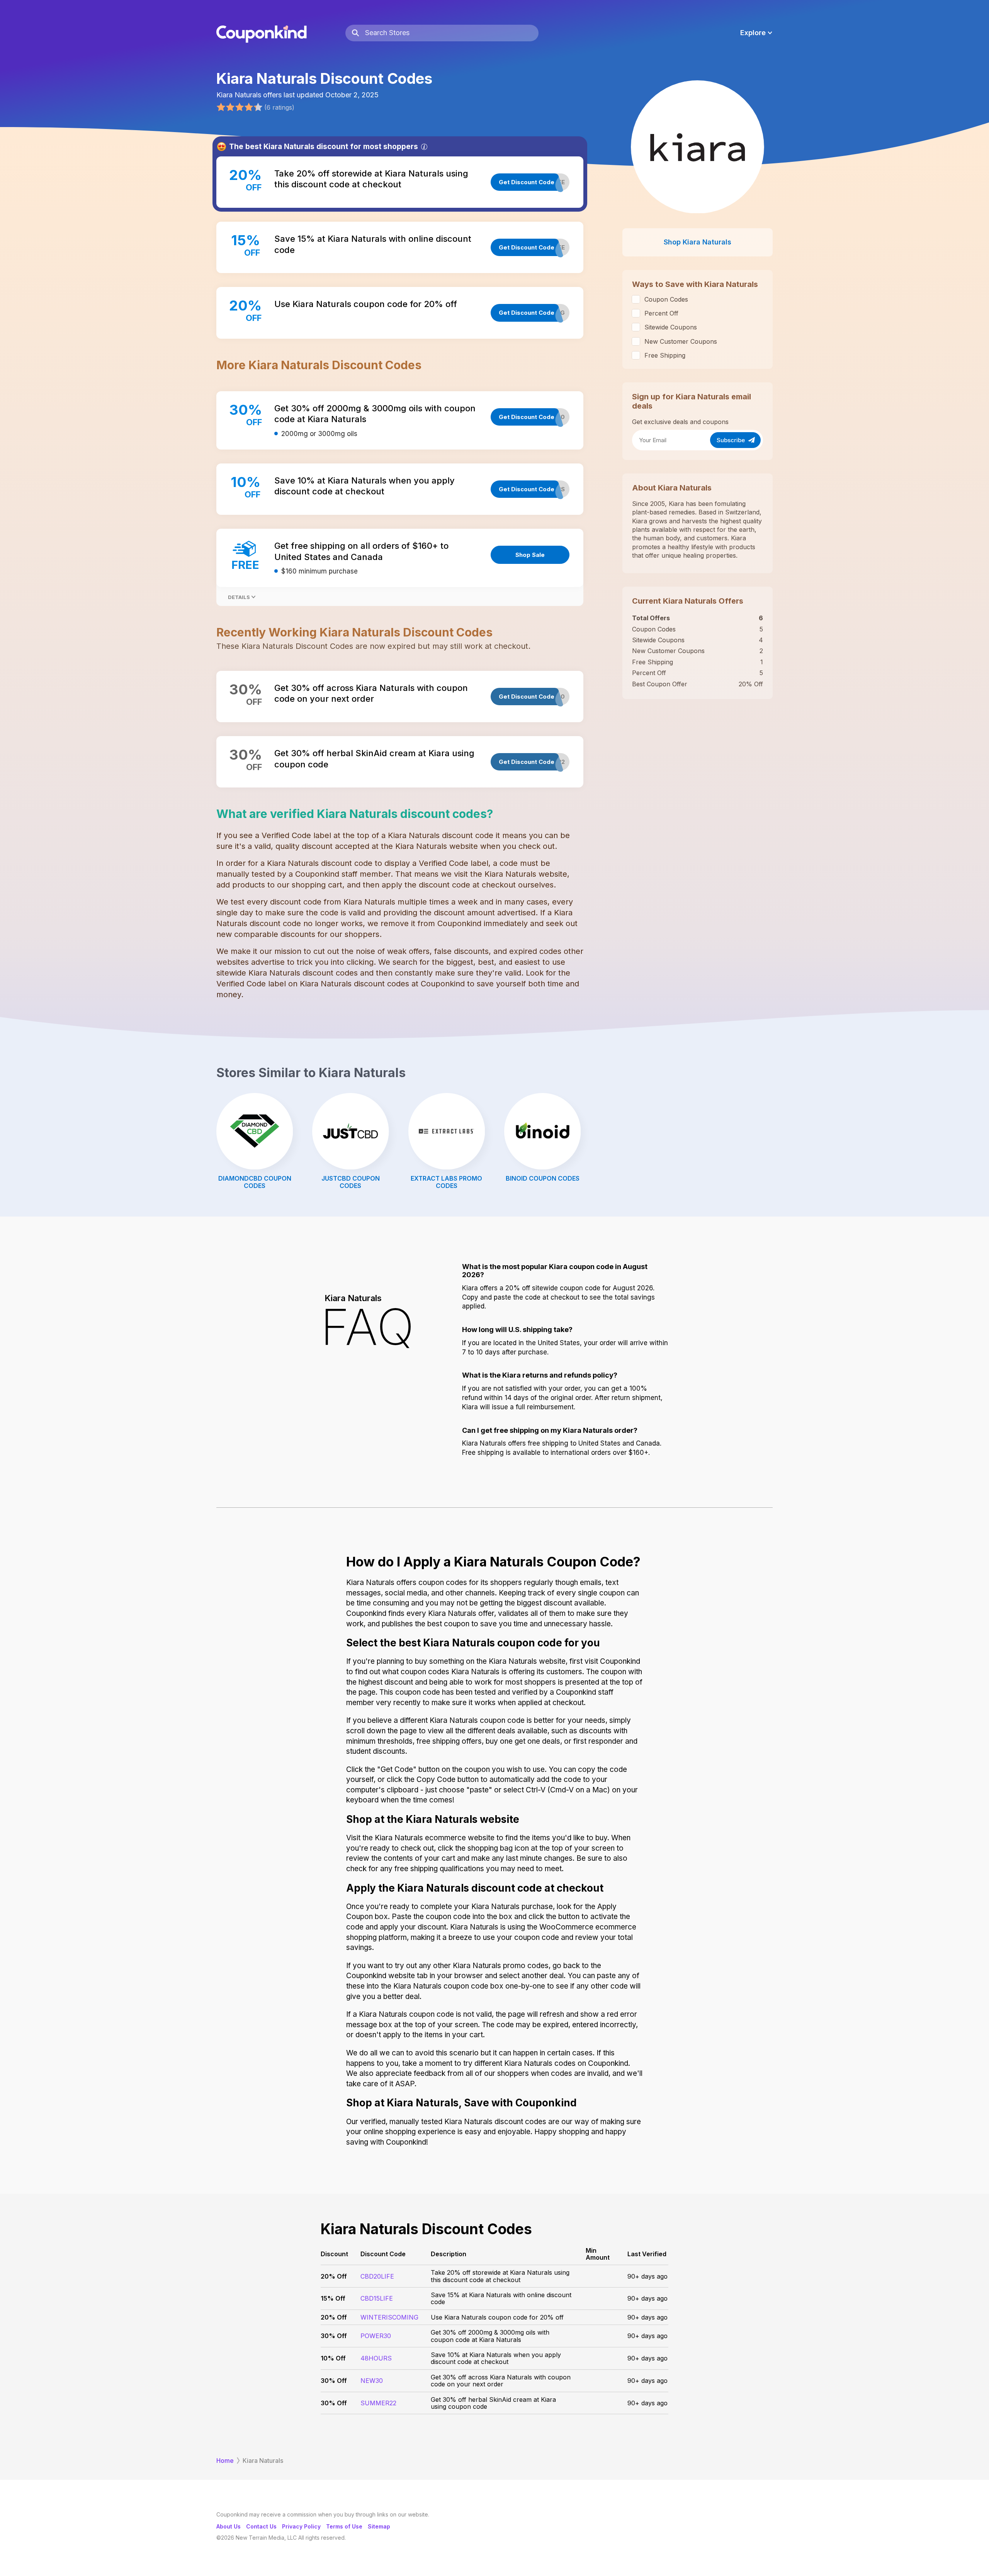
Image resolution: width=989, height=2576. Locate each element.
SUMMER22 (378, 2403)
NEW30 (372, 2381)
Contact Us (261, 2526)
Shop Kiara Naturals (698, 242)
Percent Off (661, 313)
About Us (229, 2526)
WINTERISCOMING (389, 2317)
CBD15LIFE (377, 2298)
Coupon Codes (666, 299)
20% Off (334, 2276)
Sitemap (379, 2526)
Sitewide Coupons (671, 327)
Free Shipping (665, 355)
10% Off (333, 2358)
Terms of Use (344, 2526)
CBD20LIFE (377, 2276)
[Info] (424, 147)
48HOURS (376, 2358)
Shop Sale (530, 555)
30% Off (334, 2336)
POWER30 (376, 2336)
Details (239, 597)
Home (225, 2461)
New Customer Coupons (681, 341)
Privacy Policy (301, 2526)
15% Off (333, 2298)
